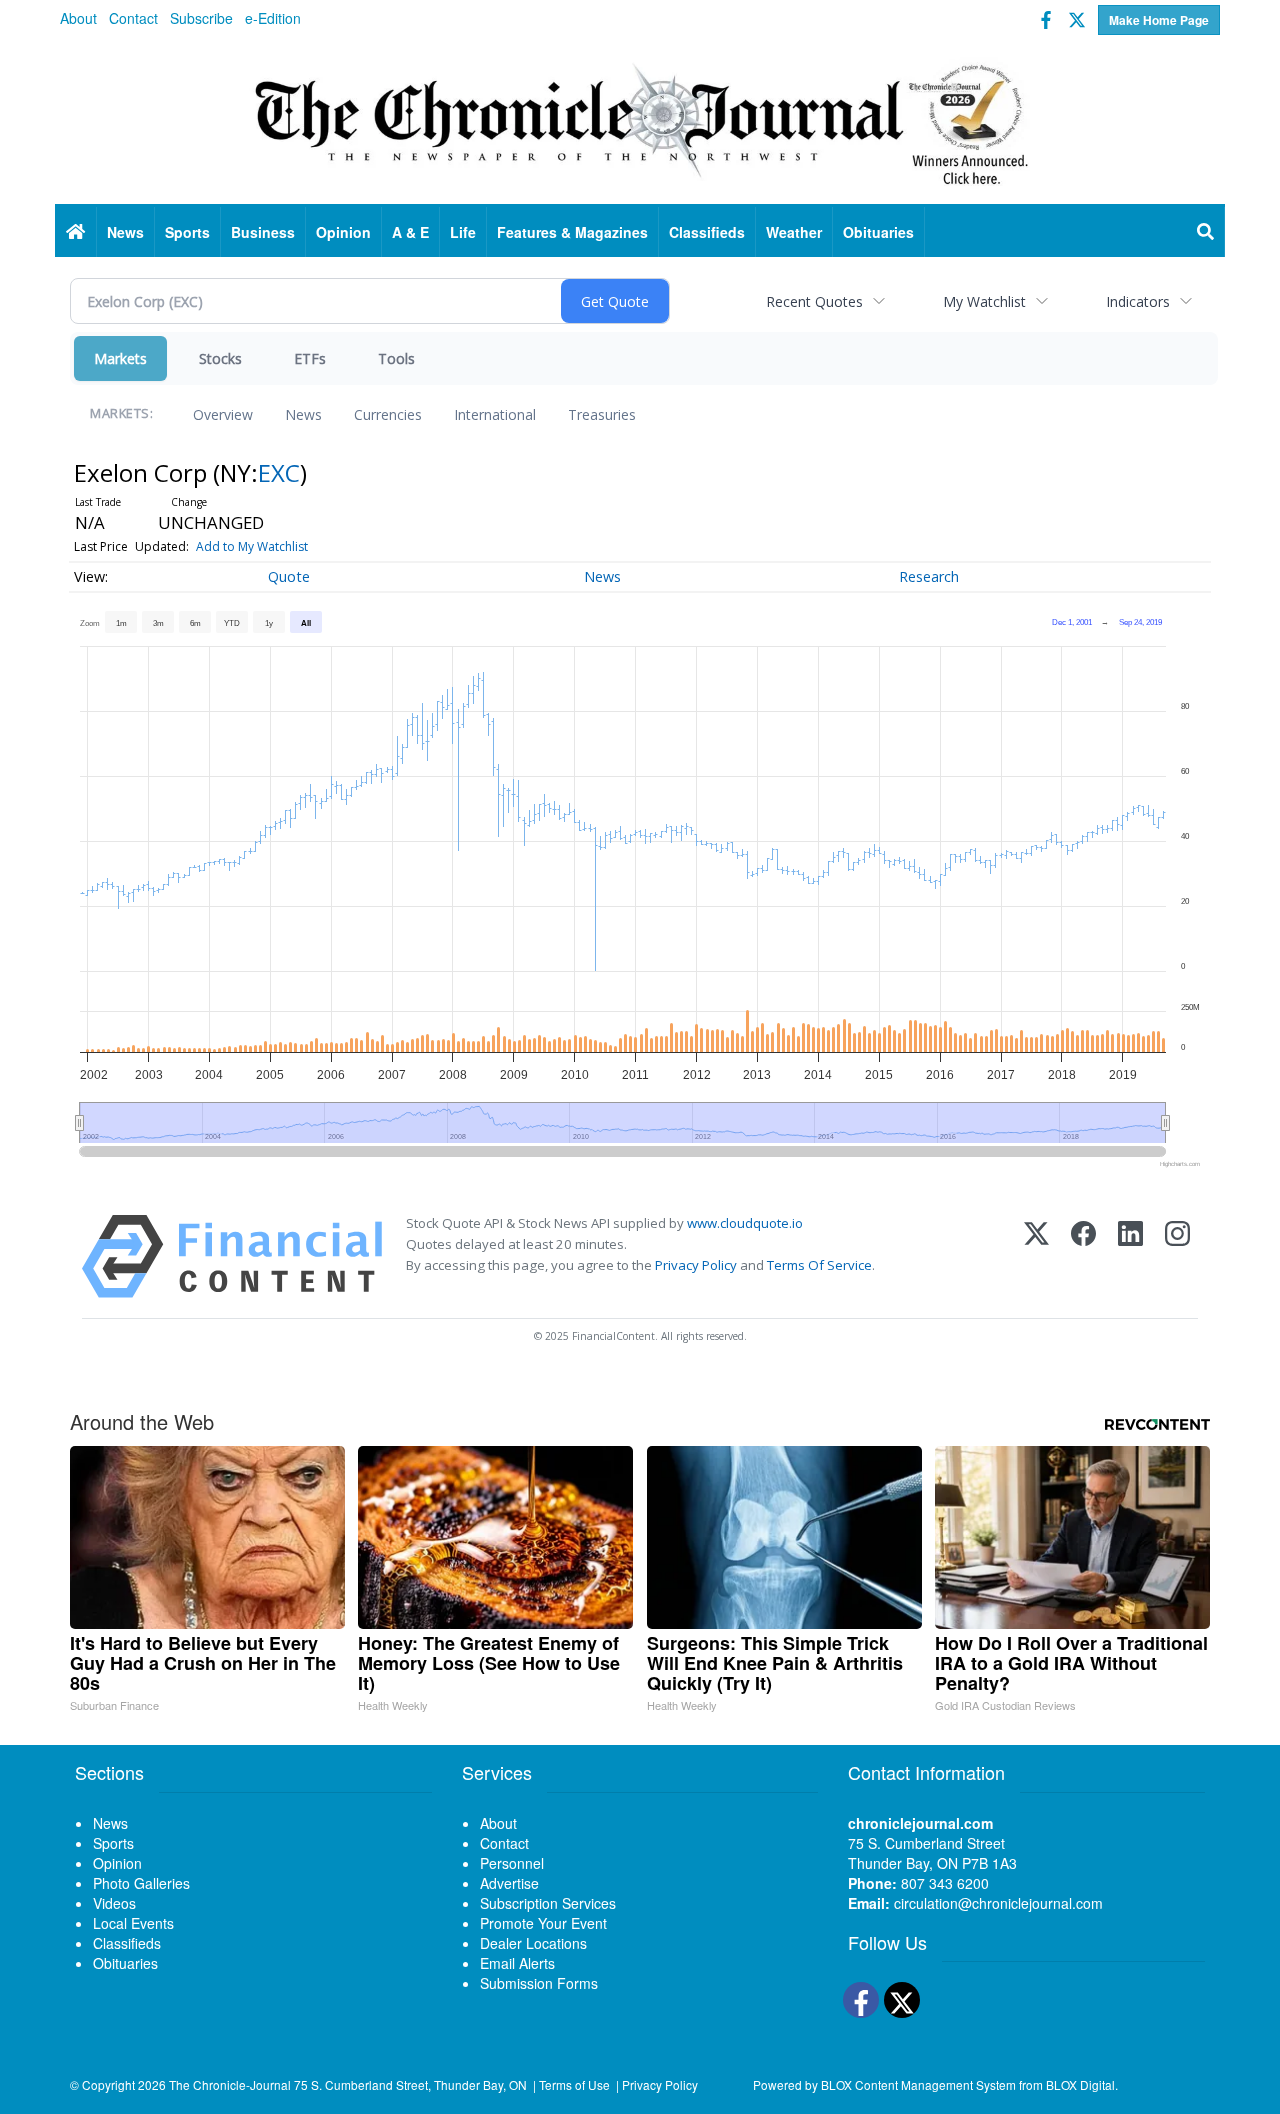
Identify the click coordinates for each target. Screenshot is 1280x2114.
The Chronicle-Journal (230, 2084)
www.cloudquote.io (745, 1223)
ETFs (310, 358)
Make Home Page (1159, 20)
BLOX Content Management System (918, 2084)
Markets (120, 358)
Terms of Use (574, 2084)
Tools (396, 358)
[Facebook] (1083, 1256)
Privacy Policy (696, 1265)
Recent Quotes (814, 301)
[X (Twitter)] (1036, 1256)
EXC (279, 472)
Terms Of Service (819, 1265)
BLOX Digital (1080, 2084)
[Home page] (640, 121)
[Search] (1206, 232)
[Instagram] (1177, 1256)
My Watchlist (984, 301)
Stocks (220, 358)
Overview (223, 414)
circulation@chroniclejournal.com (998, 1903)
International (495, 414)
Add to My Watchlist (252, 546)
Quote (289, 576)
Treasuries (602, 414)
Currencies (388, 414)
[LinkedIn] (1130, 1256)
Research (929, 576)
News (303, 414)
